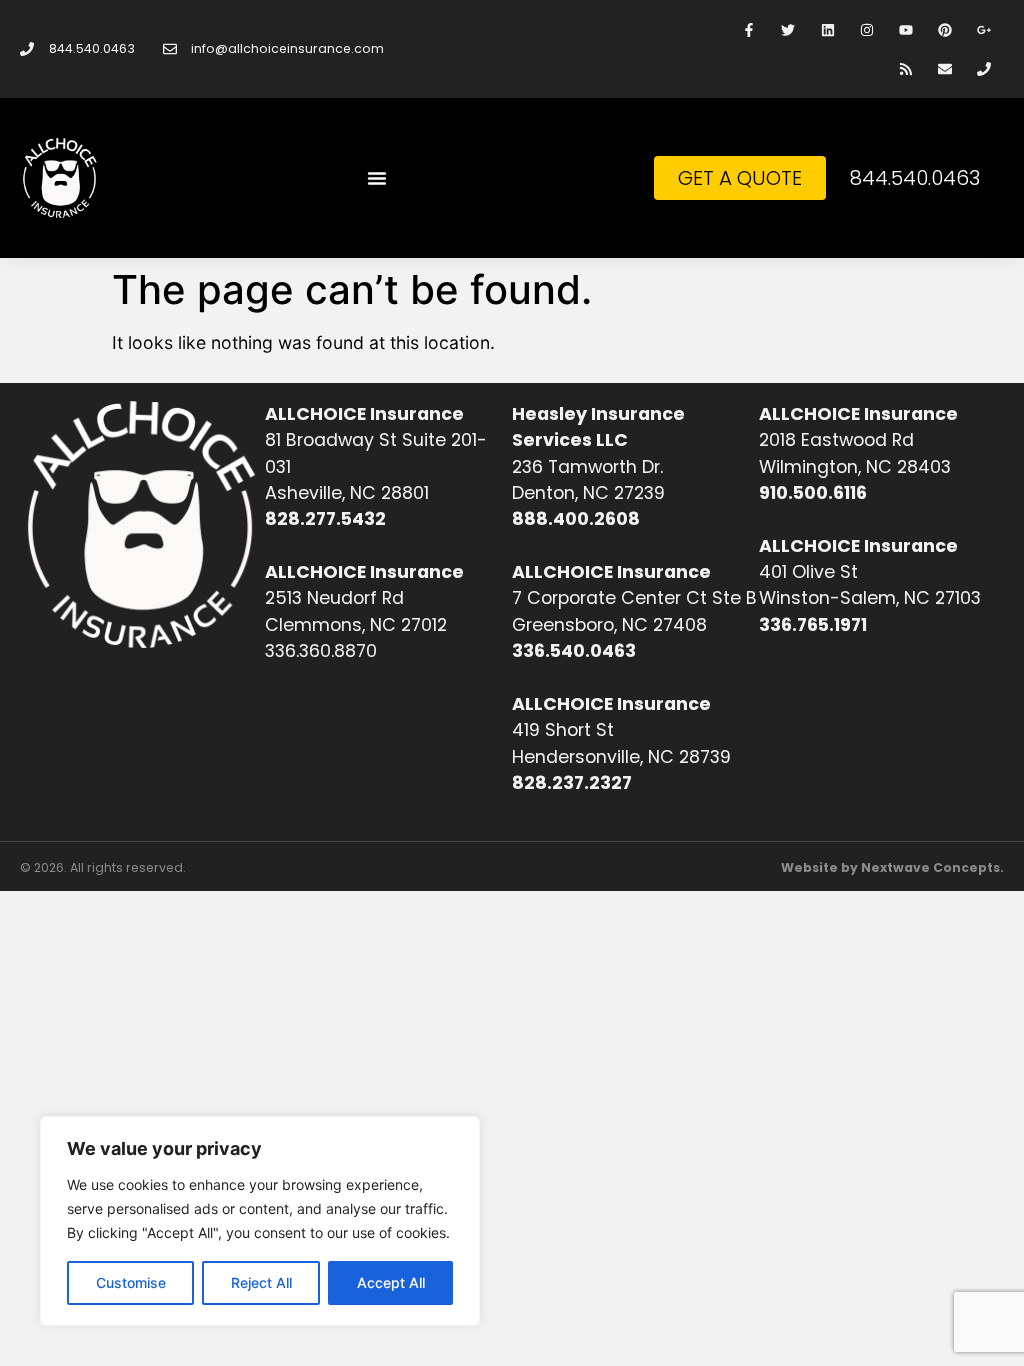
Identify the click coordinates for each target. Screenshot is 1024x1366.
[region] (260, 1221)
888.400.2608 (576, 519)
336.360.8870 (321, 651)
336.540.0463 (574, 651)
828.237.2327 (572, 783)
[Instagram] (866, 29)
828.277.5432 (325, 519)
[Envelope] (945, 68)
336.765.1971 (813, 625)
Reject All (261, 1282)
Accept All (391, 1282)
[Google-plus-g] (984, 29)
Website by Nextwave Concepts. (892, 867)
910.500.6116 (813, 493)
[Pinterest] (945, 29)
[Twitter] (788, 29)
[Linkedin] (827, 29)
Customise (131, 1282)
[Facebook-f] (749, 29)
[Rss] (905, 68)
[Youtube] (905, 29)
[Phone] (984, 68)
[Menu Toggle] (377, 178)
